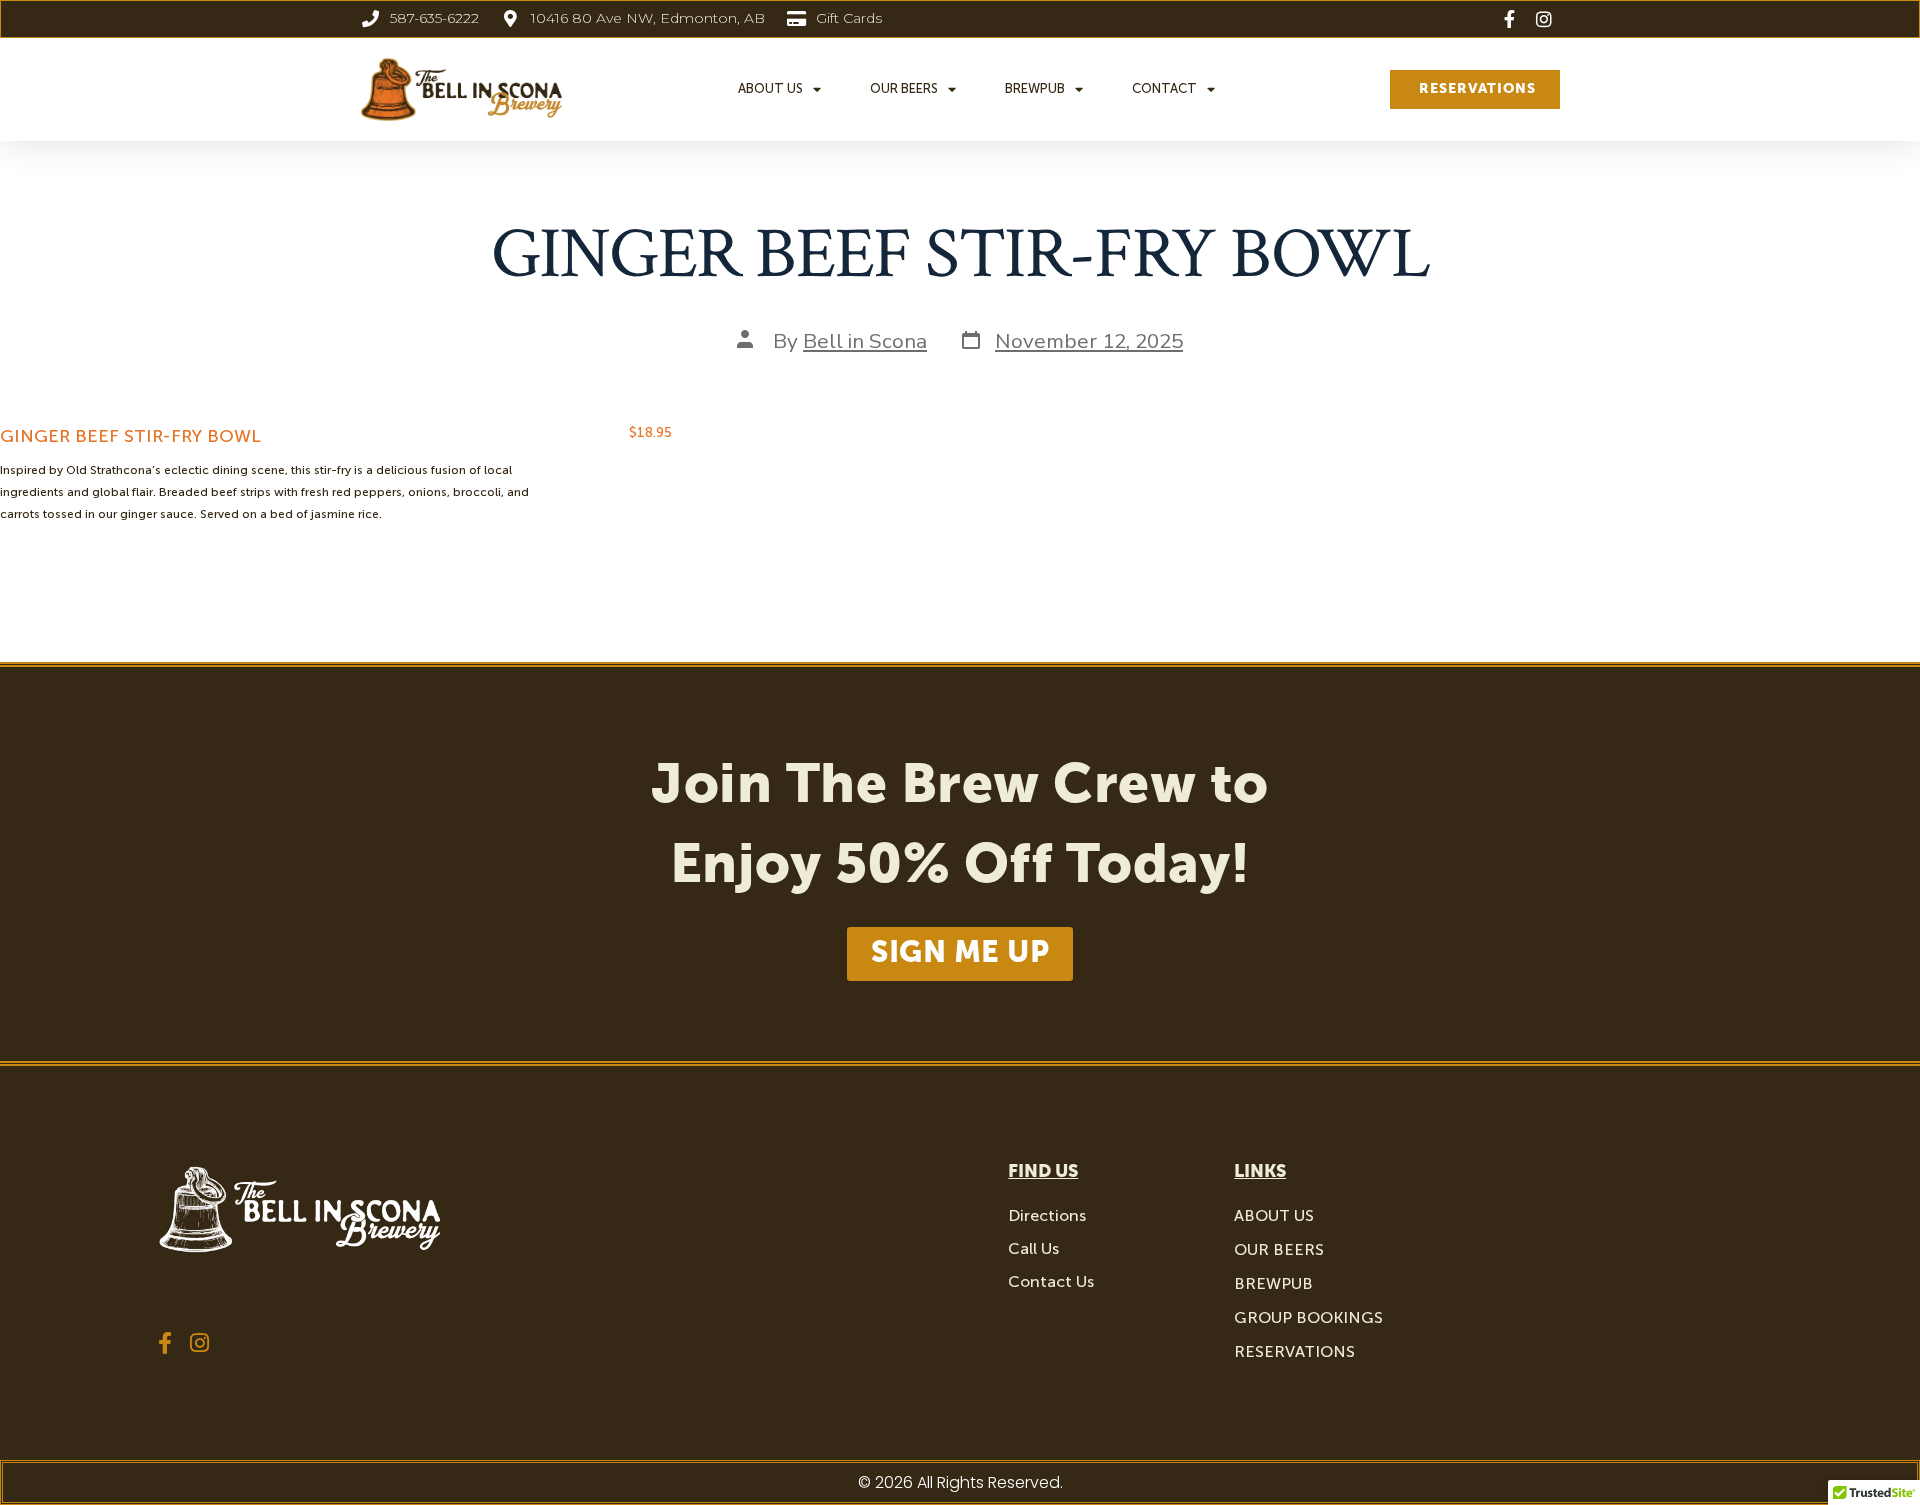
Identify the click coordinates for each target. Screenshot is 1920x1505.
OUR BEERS (904, 88)
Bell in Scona (865, 341)
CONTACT (1164, 88)
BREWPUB (1035, 88)
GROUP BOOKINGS (1308, 1317)
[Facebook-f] (165, 1343)
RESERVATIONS (1294, 1351)
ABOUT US (770, 88)
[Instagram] (200, 1343)
